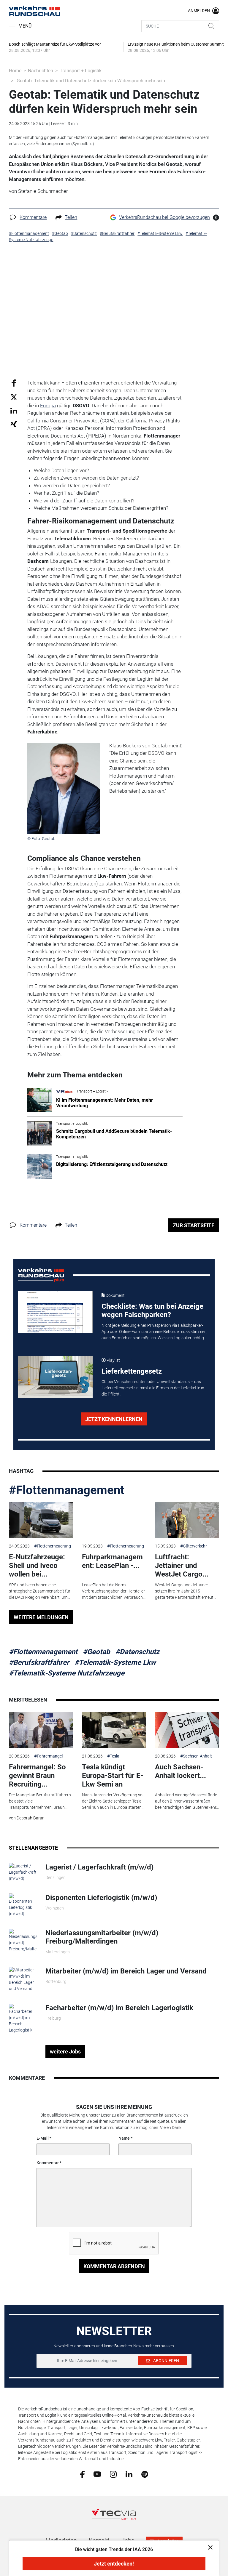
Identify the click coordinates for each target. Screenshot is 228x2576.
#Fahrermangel (48, 1756)
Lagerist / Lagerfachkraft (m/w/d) (99, 1867)
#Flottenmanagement (67, 1490)
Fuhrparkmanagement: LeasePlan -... (112, 1561)
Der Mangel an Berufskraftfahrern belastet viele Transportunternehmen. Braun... (40, 1801)
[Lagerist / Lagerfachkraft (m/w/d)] (23, 1872)
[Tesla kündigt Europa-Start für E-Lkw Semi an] (114, 1730)
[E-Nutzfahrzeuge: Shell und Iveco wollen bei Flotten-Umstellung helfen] (41, 1520)
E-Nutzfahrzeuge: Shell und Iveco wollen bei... (37, 1566)
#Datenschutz (137, 1652)
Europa (48, 406)
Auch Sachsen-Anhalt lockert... (180, 1771)
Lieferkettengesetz (132, 1371)
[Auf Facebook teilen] (14, 383)
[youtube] (97, 2474)
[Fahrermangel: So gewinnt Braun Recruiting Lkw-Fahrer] (41, 1730)
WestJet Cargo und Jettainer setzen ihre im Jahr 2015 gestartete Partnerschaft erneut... (186, 1591)
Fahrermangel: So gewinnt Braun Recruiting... (37, 1776)
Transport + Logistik (81, 71)
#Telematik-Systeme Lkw (115, 1662)
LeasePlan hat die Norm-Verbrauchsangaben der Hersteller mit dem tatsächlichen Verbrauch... (114, 1591)
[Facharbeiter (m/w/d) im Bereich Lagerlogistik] (23, 2018)
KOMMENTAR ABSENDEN (114, 2266)
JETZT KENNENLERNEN (114, 1419)
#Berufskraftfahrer (39, 1662)
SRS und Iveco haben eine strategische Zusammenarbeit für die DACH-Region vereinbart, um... (40, 1591)
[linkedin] (129, 2474)
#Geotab (96, 1652)
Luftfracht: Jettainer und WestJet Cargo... (182, 1566)
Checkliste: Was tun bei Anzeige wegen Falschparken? (152, 1311)
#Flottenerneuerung (53, 1546)
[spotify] (145, 2474)
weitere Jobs (65, 2052)
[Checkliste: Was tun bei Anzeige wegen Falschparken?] (55, 1312)
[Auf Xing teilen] (14, 424)
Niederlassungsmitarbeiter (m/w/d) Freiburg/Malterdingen (102, 1937)
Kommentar (48, 2163)
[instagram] (113, 2474)
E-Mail (43, 2138)
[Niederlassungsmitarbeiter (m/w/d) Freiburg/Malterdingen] (23, 1940)
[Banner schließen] (209, 2547)
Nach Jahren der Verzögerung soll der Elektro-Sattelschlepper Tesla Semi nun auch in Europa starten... (113, 1801)
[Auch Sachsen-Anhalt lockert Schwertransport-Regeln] (187, 1730)
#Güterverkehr (194, 1546)
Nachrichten (41, 71)
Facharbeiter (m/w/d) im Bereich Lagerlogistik (119, 2008)
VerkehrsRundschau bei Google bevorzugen (164, 217)
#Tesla (113, 1756)
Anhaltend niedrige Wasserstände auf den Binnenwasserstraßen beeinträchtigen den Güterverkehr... (187, 1801)
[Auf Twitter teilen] (14, 397)
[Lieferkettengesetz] (55, 1377)
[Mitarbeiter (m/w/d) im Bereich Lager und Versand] (23, 1979)
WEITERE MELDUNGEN (41, 1617)
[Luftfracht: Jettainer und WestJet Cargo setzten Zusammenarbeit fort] (187, 1520)
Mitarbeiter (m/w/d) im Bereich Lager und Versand (126, 1971)
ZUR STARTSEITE (194, 1225)
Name (124, 2138)
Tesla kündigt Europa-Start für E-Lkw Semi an (113, 1776)
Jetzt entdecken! (114, 2564)
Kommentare (33, 217)
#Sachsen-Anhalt (196, 1756)
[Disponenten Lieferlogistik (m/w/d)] (23, 1905)
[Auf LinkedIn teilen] (14, 410)
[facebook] (82, 2474)
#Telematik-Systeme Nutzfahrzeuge (67, 1673)
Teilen (71, 217)
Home (15, 71)
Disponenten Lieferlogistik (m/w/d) (101, 1898)
